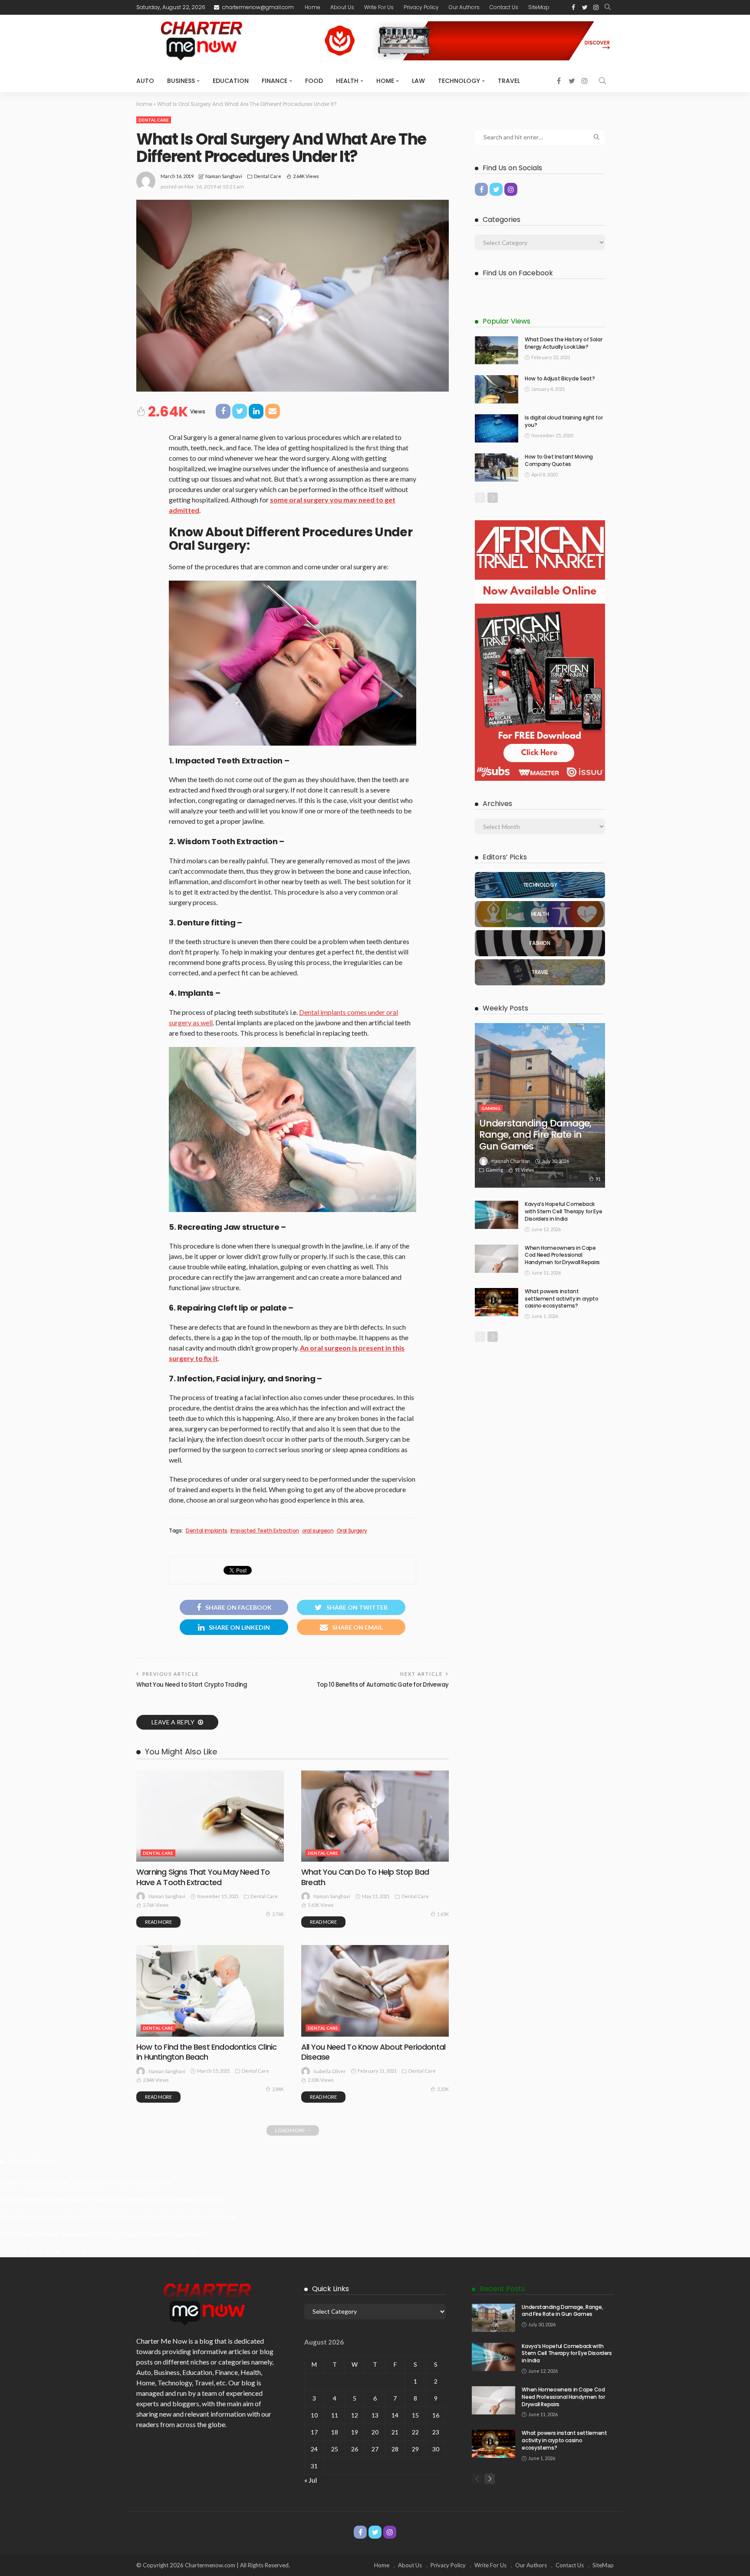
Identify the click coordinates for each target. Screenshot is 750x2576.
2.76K (278, 1914)
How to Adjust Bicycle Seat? (560, 378)
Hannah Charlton (511, 1161)
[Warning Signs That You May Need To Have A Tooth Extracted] (210, 1816)
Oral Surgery (352, 1531)
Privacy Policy (421, 7)
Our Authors (464, 7)
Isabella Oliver (330, 2071)
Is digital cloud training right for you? (564, 421)
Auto (145, 81)
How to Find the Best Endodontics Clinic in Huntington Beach (206, 2052)
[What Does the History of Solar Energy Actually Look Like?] (497, 350)
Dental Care (154, 120)
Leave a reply (174, 1722)
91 (598, 1179)
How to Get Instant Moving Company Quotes (559, 460)
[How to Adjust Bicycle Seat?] (497, 389)
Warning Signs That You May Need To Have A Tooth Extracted (203, 1877)
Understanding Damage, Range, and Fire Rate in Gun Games (535, 1135)
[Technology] (540, 885)
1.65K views (321, 1905)
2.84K (278, 2089)
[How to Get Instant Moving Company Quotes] (497, 467)
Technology (459, 81)
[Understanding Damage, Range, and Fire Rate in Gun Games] (540, 1105)
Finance (275, 81)
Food (314, 81)
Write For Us (379, 7)
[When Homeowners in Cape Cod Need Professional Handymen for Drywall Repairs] (497, 1259)
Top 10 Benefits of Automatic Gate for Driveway (383, 1685)
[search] (608, 7)
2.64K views (306, 176)
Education (231, 81)
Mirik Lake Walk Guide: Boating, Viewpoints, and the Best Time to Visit (99, 2252)
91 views (525, 1170)
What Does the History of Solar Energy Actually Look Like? (563, 343)
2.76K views (156, 1905)
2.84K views (156, 2080)
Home (312, 7)
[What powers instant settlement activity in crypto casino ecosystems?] (497, 1302)
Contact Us (504, 7)
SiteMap (539, 7)
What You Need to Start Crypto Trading (192, 1685)
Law (418, 81)
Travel (509, 81)
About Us (342, 7)
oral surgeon (318, 1531)
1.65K (443, 1914)
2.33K (443, 2089)
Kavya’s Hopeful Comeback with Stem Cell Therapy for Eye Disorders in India (563, 1211)
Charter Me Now (162, 2341)
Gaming (491, 1108)
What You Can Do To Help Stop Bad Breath (365, 1877)
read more (158, 1922)
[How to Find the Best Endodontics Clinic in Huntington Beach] (210, 1991)
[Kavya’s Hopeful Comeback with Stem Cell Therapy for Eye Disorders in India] (497, 1215)
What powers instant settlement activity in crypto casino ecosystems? (562, 1299)
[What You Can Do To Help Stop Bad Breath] (375, 1816)
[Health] (540, 914)
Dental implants (207, 1531)
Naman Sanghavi (224, 176)
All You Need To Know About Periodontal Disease (373, 2052)
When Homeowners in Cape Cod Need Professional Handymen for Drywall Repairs (562, 1255)
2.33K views (321, 2080)
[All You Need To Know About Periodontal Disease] (375, 1991)
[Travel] (540, 972)
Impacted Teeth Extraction (265, 1531)
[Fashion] (540, 943)
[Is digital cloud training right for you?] (497, 428)
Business (181, 81)
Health (347, 81)
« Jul (311, 2480)
